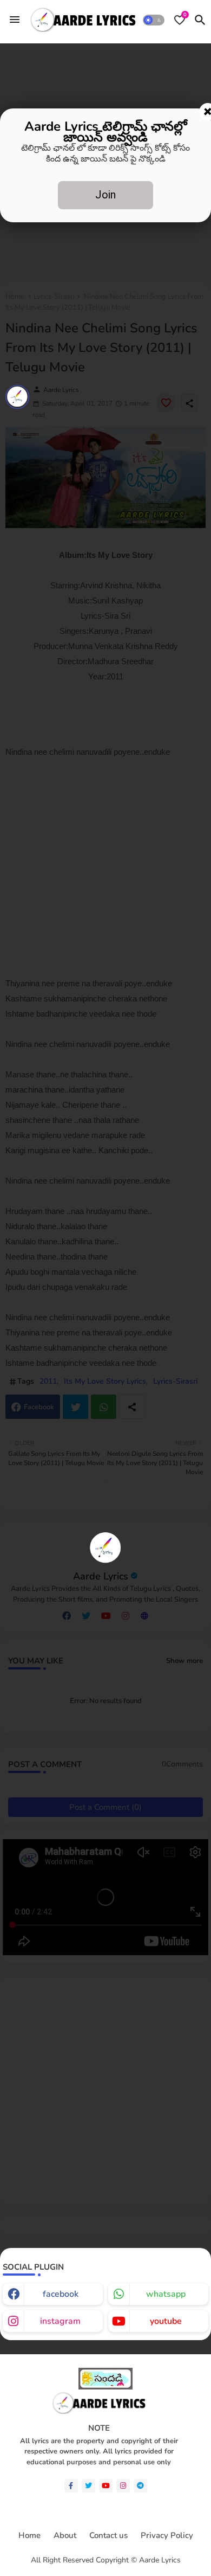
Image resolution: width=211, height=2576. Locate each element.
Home (29, 2536)
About (65, 2536)
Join (105, 195)
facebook (61, 2294)
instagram (60, 2321)
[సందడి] (105, 2387)
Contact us (108, 2536)
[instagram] (123, 2486)
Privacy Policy (167, 2536)
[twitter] (88, 2486)
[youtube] (106, 2486)
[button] (154, 20)
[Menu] (15, 20)
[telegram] (140, 2486)
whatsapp (166, 2294)
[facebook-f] (71, 2486)
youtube (166, 2321)
